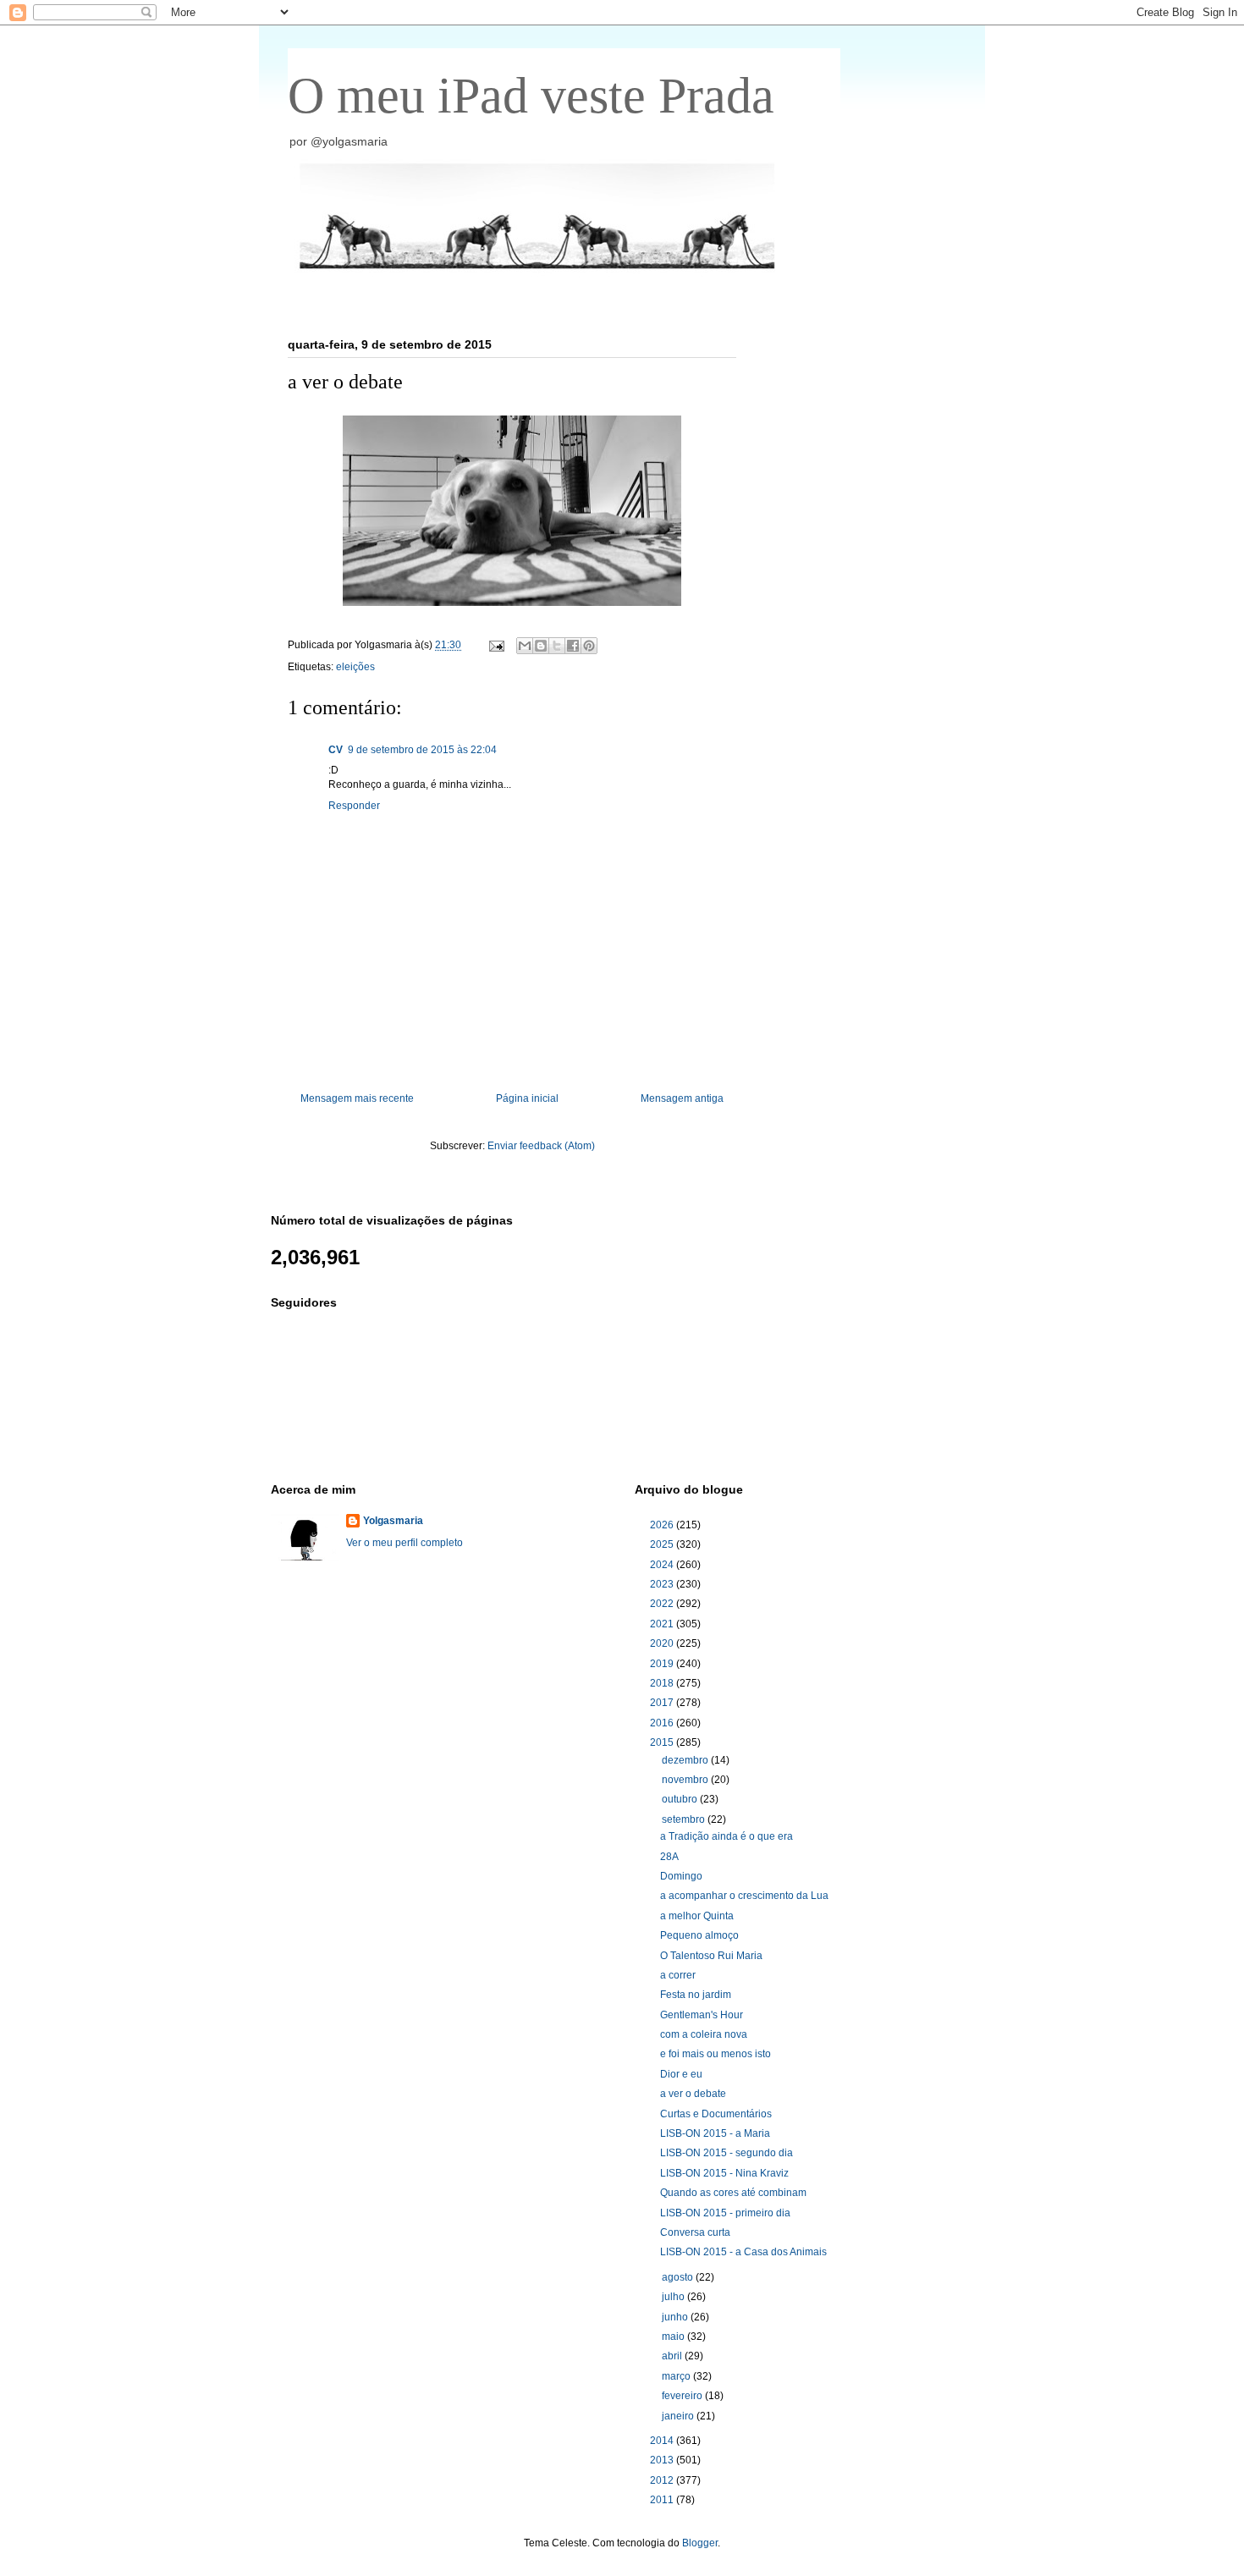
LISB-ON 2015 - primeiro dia (725, 2213)
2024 (663, 1565)
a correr (678, 1975)
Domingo (681, 1876)
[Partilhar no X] (557, 646)
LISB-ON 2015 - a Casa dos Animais (743, 2252)
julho (674, 2297)
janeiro (679, 2416)
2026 (663, 1525)
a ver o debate (693, 2094)
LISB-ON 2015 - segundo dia (727, 2153)
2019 (663, 1664)
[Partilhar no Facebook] (573, 646)
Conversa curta (695, 2232)
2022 (663, 1604)
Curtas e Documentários (716, 2114)
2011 (663, 2500)
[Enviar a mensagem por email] (525, 646)
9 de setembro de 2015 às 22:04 (422, 750)
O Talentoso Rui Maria (711, 1956)
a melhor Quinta (697, 1916)
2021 (663, 1624)
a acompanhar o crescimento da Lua (744, 1896)
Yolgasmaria (393, 1521)
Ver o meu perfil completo (405, 1543)
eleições (355, 667)
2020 (663, 1643)
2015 (663, 1742)
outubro (681, 1799)
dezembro (686, 1760)
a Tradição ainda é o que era (727, 1836)
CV (336, 750)
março (677, 2376)
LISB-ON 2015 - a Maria (715, 2133)
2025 (663, 1544)
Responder (354, 806)
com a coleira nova (704, 2034)
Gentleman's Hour (702, 2015)
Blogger (700, 2543)
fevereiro (683, 2396)
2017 (663, 1703)
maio (674, 2337)
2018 (663, 1683)
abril (673, 2356)
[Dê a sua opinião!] (541, 646)
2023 (663, 1584)
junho (676, 2317)
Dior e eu (681, 2074)
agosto (679, 2277)
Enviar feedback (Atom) (541, 1146)
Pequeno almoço (699, 1935)
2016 (663, 1723)
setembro (685, 1819)
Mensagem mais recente (357, 1098)
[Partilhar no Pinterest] (589, 646)
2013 (663, 2460)
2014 (663, 2441)
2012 (663, 2480)
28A (669, 1857)
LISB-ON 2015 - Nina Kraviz (724, 2173)
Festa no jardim (696, 1995)
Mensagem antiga (682, 1098)
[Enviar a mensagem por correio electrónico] (495, 645)
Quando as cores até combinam (733, 2193)
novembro (686, 1780)
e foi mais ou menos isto (716, 2054)
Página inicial (527, 1098)
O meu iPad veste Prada (531, 96)
